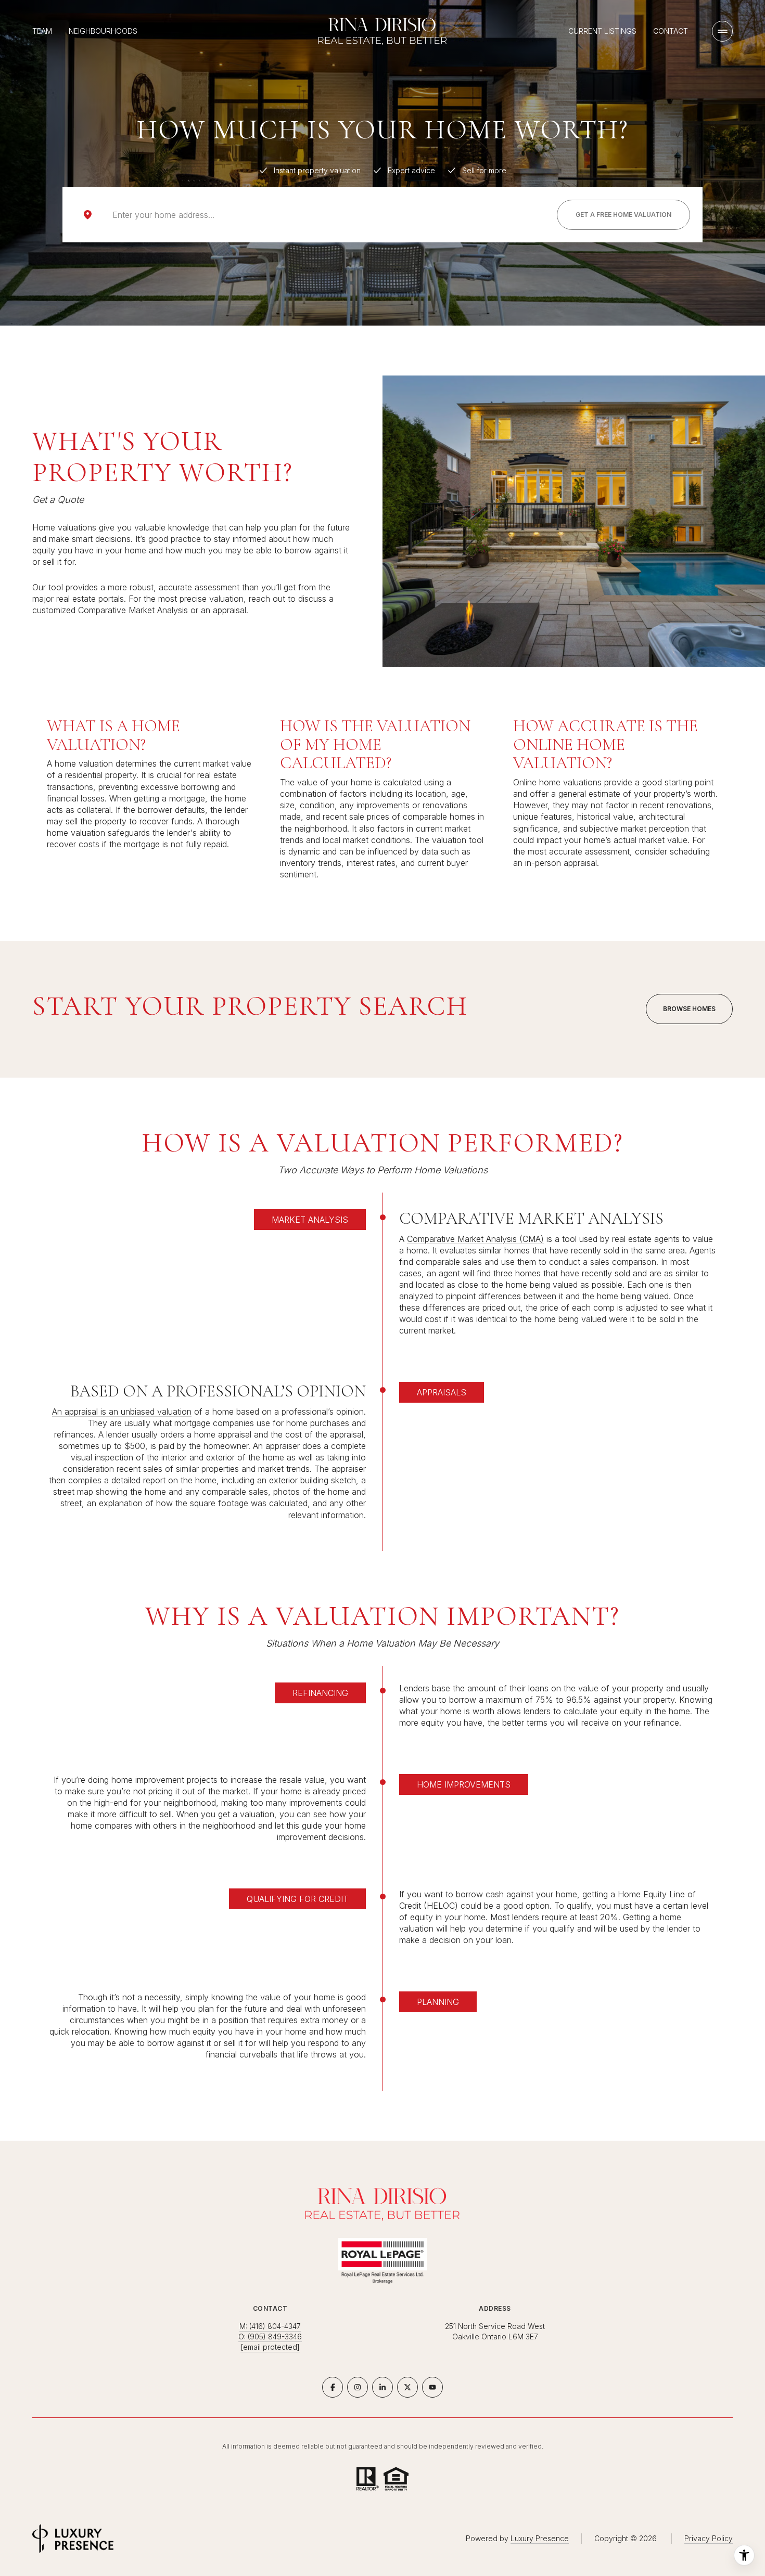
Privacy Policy (709, 2538)
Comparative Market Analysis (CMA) (475, 1239)
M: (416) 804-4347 (270, 2326)
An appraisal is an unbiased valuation (122, 1412)
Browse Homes (689, 1009)
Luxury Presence (540, 2538)
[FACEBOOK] (333, 2387)
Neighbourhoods (103, 31)
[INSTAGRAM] (358, 2387)
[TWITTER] (407, 2387)
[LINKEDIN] (382, 2387)
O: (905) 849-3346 (270, 2336)
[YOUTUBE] (432, 2387)
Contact (671, 31)
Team (42, 31)
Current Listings (602, 31)
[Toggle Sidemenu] (722, 31)
